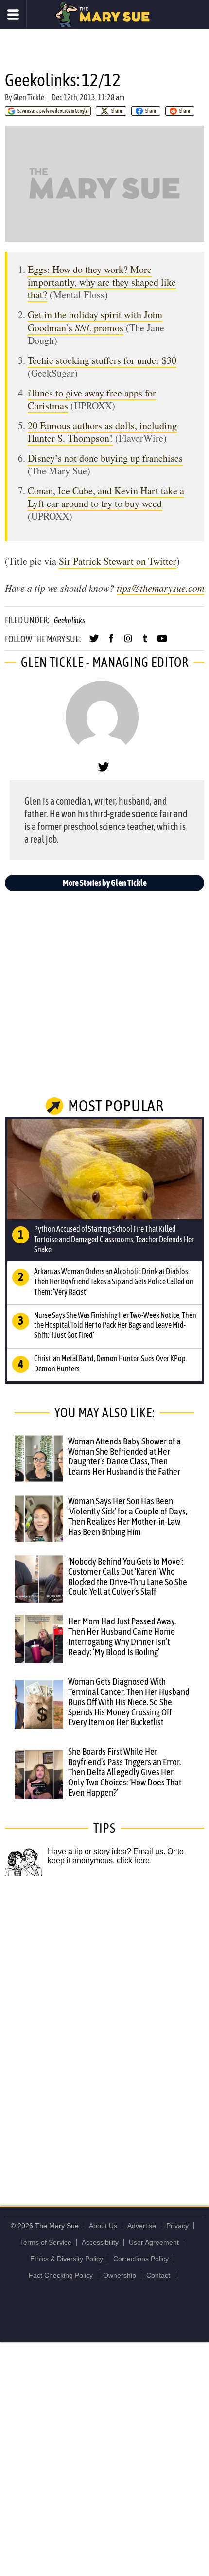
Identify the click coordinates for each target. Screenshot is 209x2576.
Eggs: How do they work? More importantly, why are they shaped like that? (102, 282)
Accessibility (100, 2242)
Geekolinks (70, 620)
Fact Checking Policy (61, 2275)
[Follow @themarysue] (94, 643)
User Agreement (154, 2242)
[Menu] (13, 15)
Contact (158, 2275)
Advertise (142, 2226)
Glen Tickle (29, 97)
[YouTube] (162, 643)
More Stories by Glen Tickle (105, 883)
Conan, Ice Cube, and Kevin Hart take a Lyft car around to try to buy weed (106, 497)
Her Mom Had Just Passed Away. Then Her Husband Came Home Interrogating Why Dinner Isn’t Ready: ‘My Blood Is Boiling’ (122, 1636)
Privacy (177, 2226)
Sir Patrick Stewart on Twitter (118, 561)
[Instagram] (128, 643)
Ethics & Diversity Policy (67, 2259)
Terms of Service (46, 2242)
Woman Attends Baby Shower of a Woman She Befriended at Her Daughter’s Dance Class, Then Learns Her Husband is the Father (124, 1456)
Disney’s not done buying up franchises (105, 458)
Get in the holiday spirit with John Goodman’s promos (95, 321)
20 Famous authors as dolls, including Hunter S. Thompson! (102, 432)
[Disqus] (104, 2031)
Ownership (120, 2275)
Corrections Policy (141, 2259)
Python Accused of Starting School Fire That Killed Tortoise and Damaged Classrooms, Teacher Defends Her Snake (114, 1239)
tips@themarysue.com (160, 588)
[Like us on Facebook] (111, 643)
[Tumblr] (145, 643)
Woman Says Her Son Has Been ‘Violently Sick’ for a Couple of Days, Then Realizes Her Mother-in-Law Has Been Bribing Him (128, 1516)
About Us (103, 2226)
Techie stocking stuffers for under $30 (102, 360)
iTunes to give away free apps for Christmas (92, 399)
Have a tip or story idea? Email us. (106, 1851)
